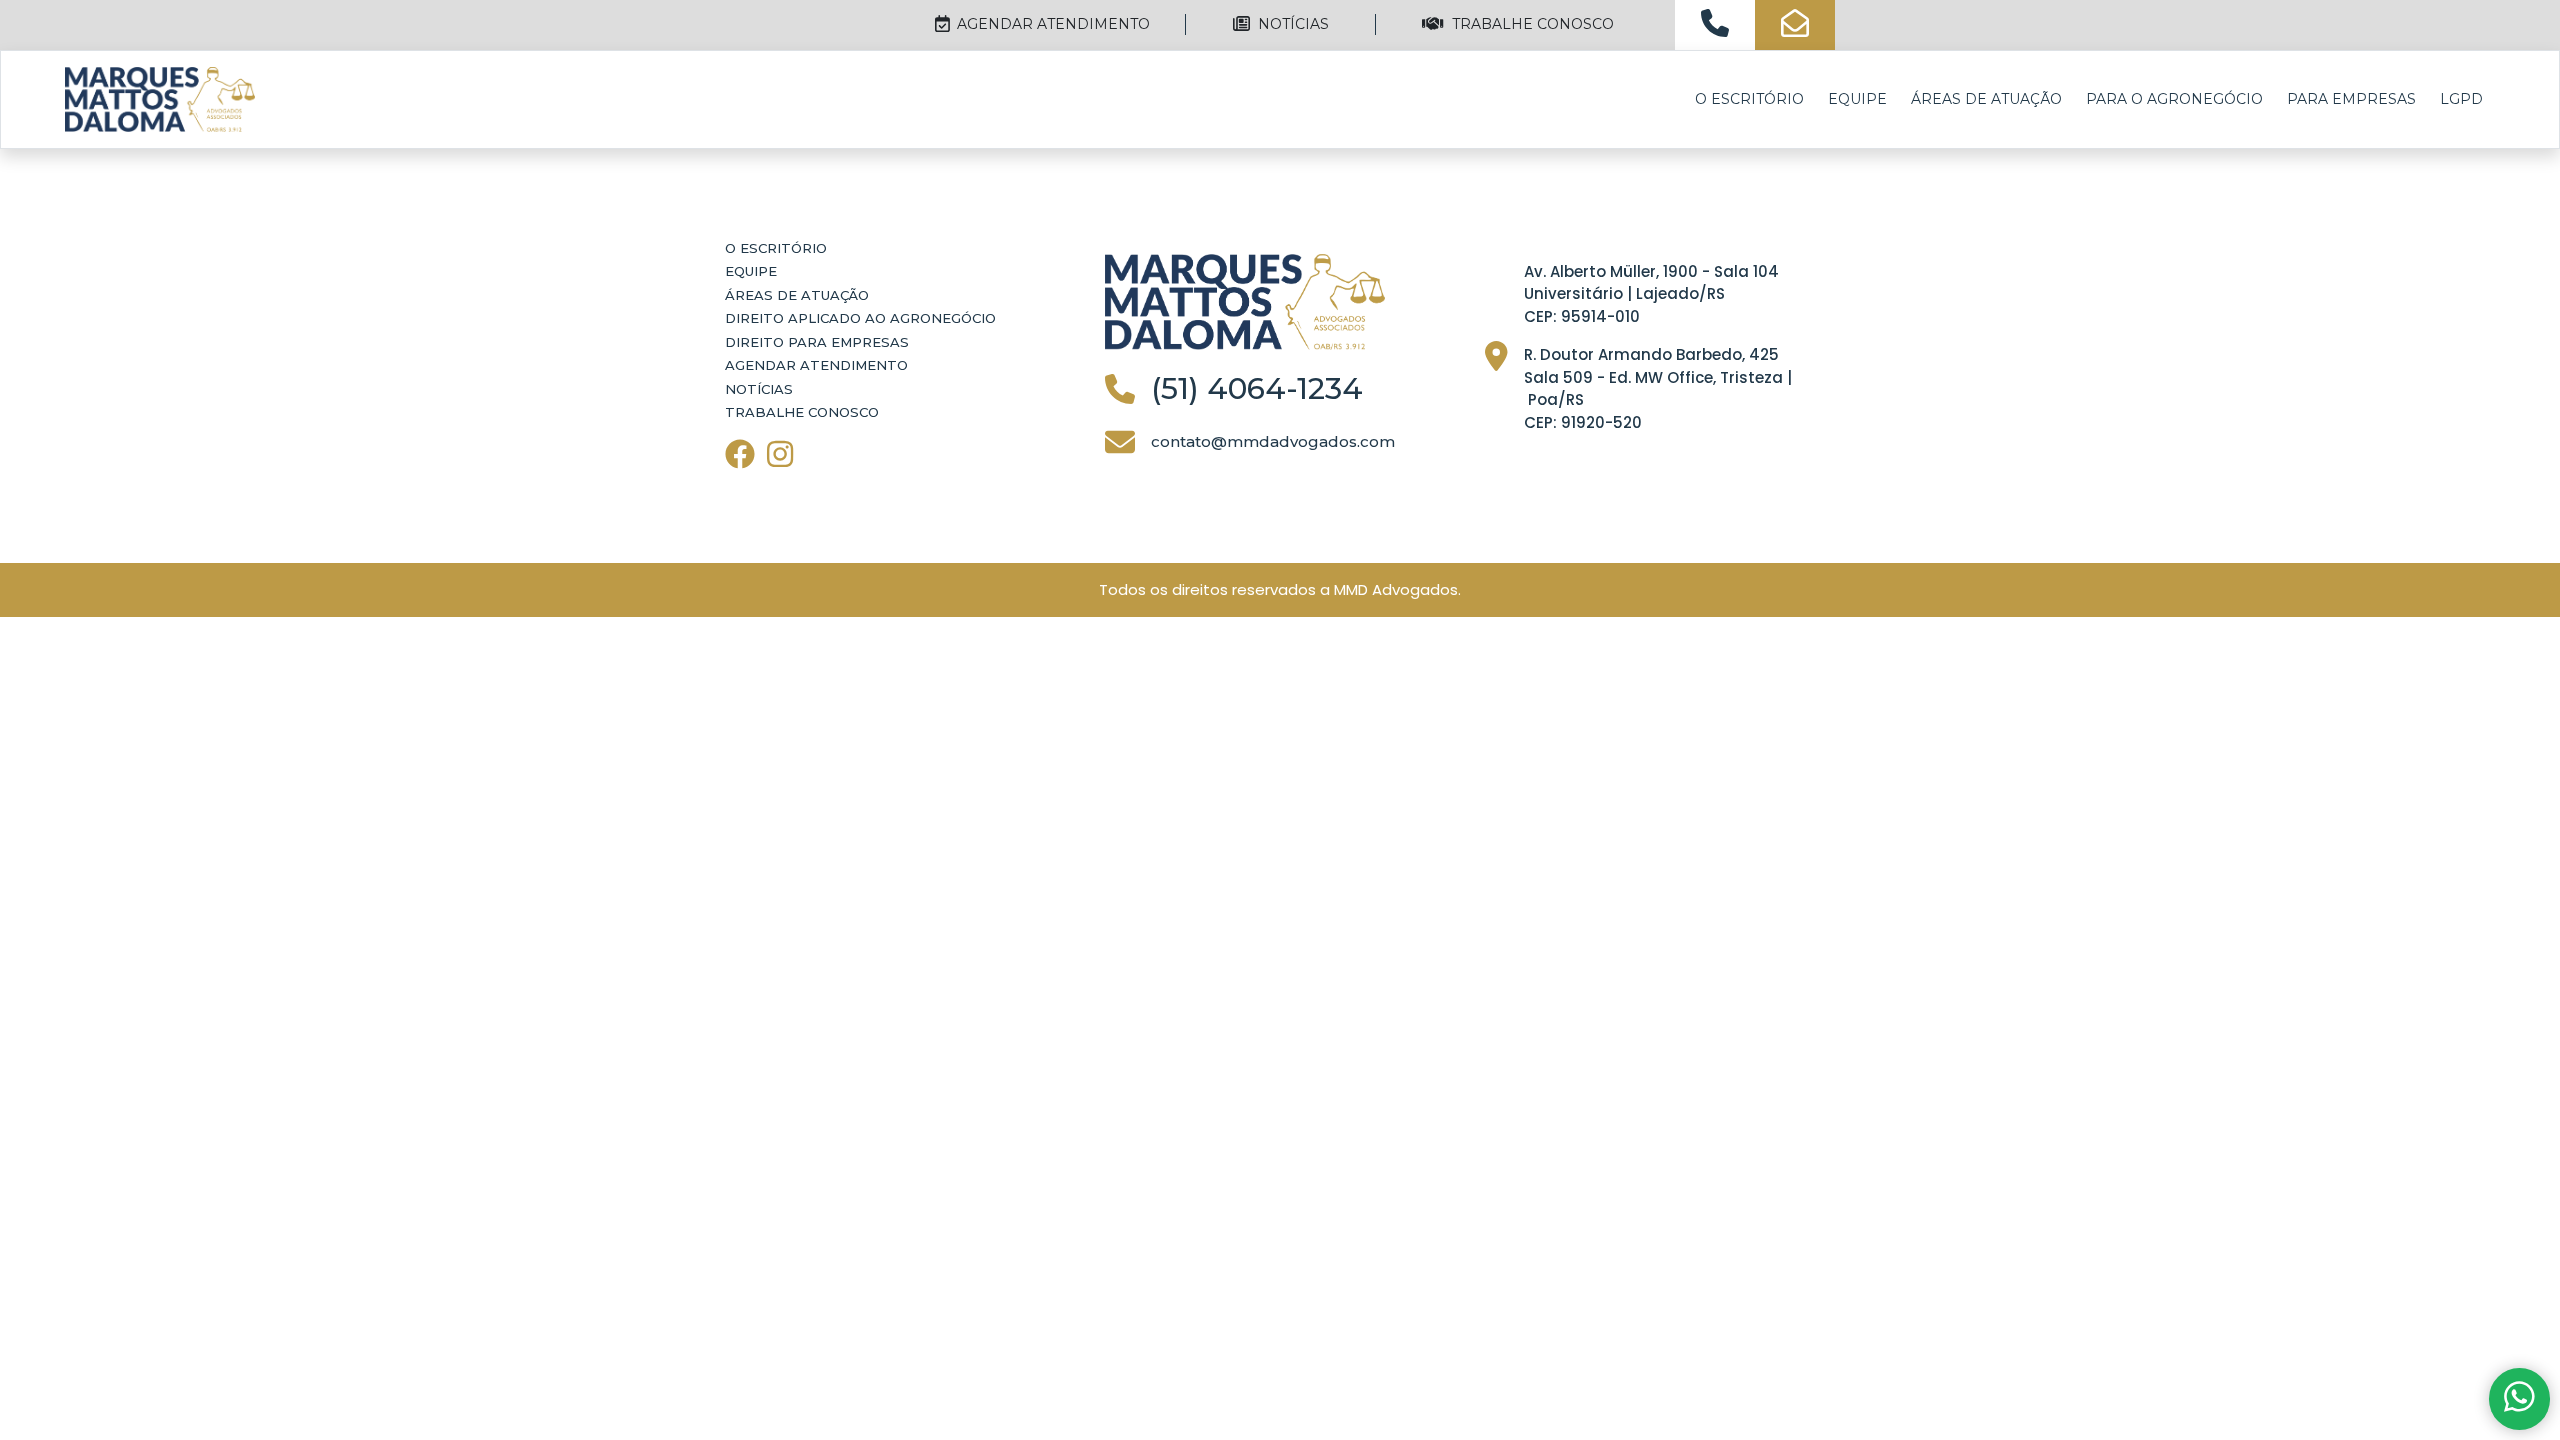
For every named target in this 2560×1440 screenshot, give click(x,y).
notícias (1291, 24)
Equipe (1857, 99)
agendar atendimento (1051, 24)
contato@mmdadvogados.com (1273, 441)
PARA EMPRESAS (2351, 99)
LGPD (2461, 99)
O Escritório (1749, 99)
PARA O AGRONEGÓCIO (2174, 99)
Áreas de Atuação (1986, 99)
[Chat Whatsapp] (2519, 1399)
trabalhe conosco (1530, 24)
